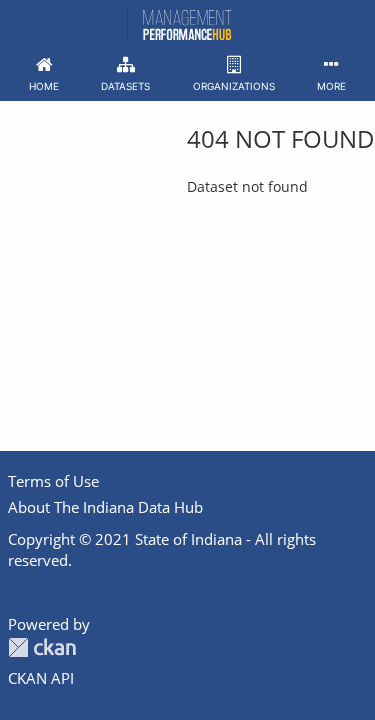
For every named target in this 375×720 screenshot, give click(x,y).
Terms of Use (53, 481)
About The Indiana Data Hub (105, 507)
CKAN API (41, 678)
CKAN (42, 647)
